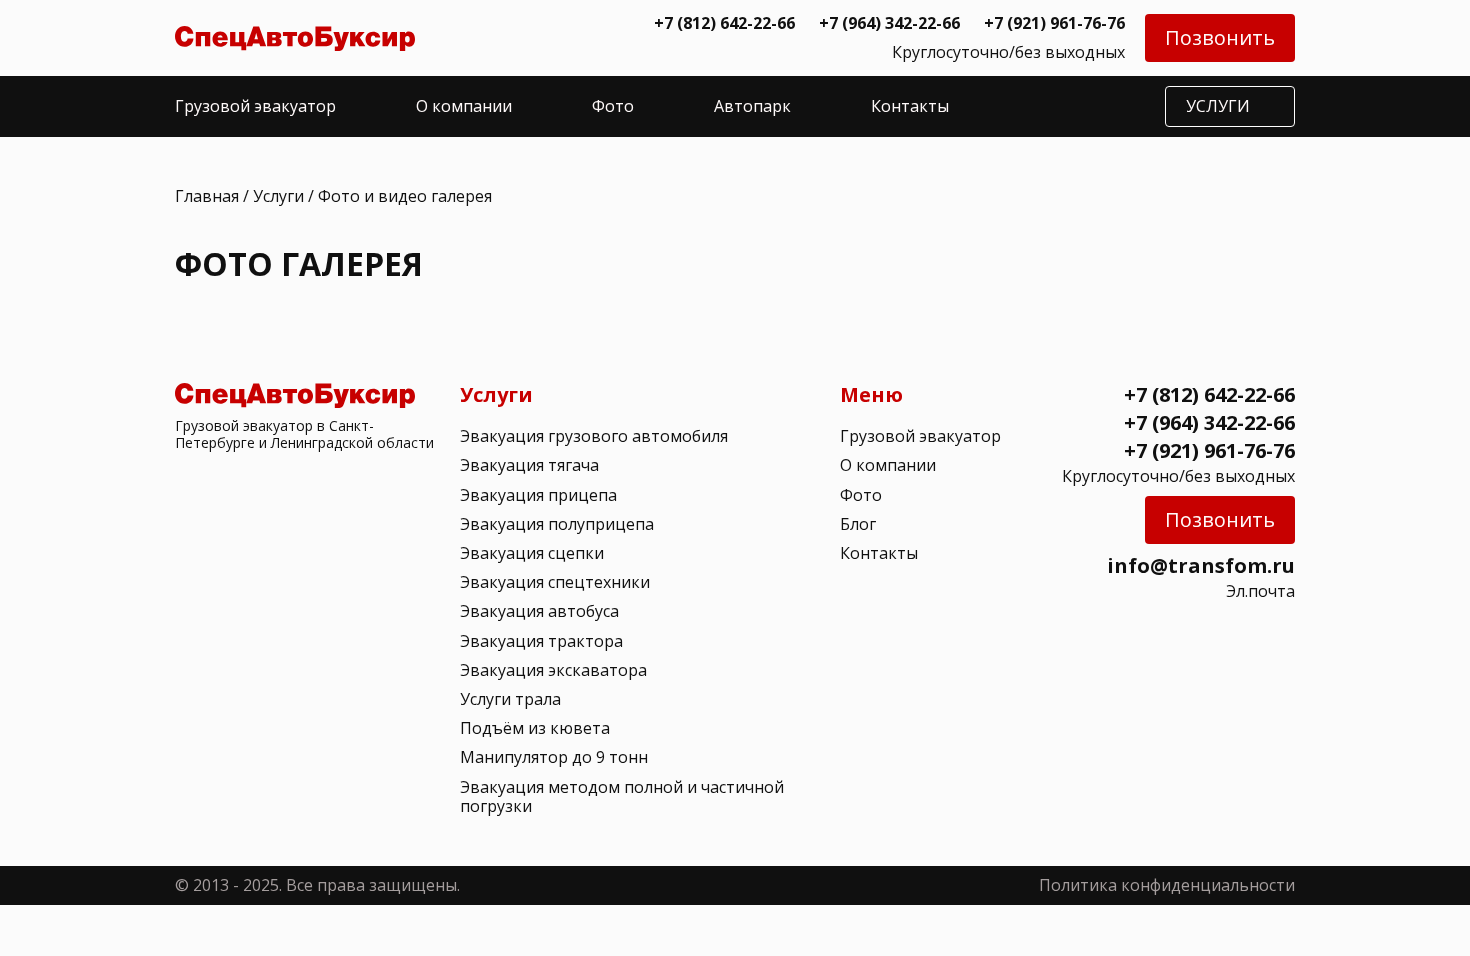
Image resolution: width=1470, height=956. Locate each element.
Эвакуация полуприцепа (557, 524)
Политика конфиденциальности (1167, 885)
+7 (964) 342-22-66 (889, 23)
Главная (207, 196)
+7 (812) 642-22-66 (724, 23)
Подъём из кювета (535, 728)
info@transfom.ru (1201, 566)
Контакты (910, 106)
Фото (613, 106)
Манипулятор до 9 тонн (554, 757)
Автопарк (752, 106)
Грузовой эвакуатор (255, 106)
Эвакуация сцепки (532, 553)
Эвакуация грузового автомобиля (594, 436)
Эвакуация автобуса (539, 611)
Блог (858, 524)
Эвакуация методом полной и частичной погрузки (622, 796)
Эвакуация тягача (529, 465)
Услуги (278, 196)
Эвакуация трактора (541, 641)
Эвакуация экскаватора (553, 670)
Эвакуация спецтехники (555, 582)
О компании (464, 106)
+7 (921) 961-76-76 (1054, 23)
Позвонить (1220, 37)
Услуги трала (510, 699)
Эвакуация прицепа (538, 495)
